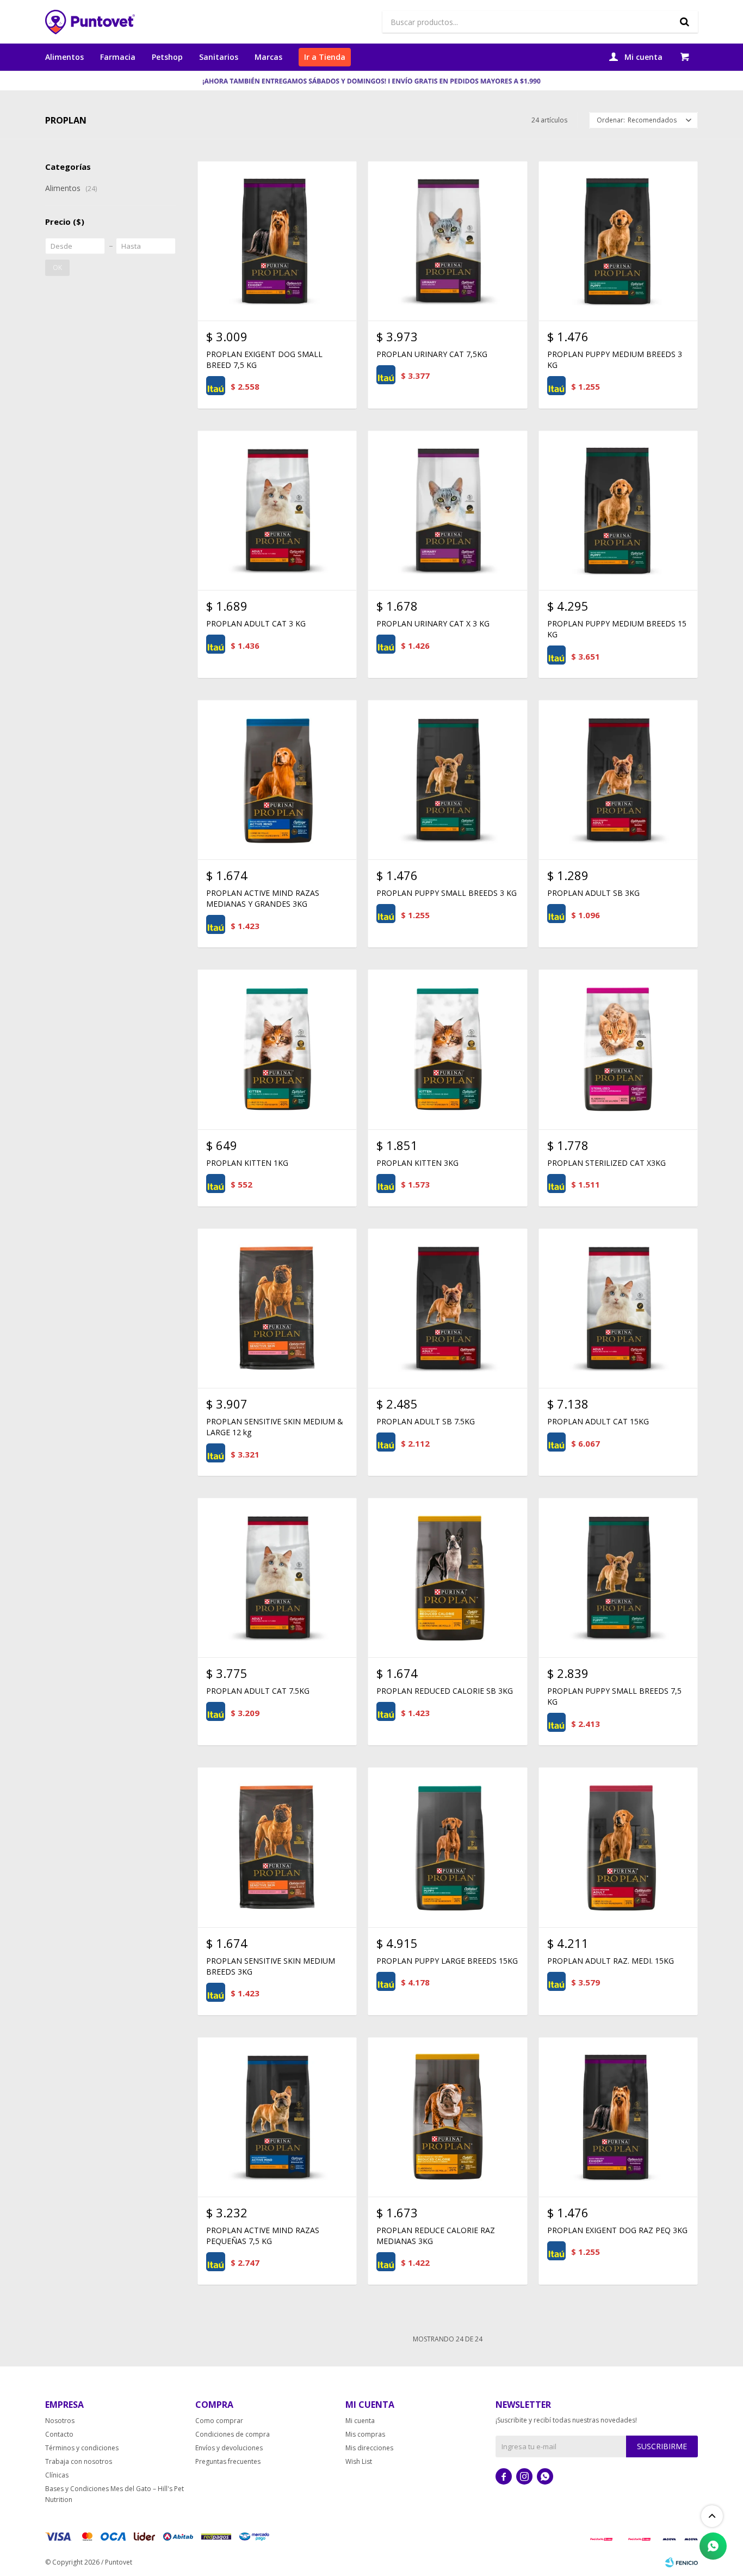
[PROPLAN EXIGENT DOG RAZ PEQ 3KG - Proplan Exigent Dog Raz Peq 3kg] (618, 2117)
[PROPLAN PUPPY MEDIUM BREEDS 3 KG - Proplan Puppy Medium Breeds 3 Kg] (618, 241)
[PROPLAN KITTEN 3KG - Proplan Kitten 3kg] (447, 1049)
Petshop (167, 57)
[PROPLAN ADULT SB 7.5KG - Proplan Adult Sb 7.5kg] (447, 1308)
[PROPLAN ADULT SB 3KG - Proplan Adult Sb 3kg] (618, 780)
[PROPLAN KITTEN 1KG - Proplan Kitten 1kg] (277, 1049)
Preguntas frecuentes (228, 2461)
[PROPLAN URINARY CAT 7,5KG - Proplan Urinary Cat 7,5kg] (447, 241)
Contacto (59, 2434)
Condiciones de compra (233, 2434)
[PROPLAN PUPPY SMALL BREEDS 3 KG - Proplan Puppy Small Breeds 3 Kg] (447, 780)
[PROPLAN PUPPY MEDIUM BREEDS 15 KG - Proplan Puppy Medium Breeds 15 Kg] (618, 510)
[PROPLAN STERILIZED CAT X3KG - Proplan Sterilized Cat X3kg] (618, 1049)
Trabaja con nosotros (79, 2461)
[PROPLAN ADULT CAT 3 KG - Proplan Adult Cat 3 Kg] (277, 510)
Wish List (359, 2461)
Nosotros (60, 2421)
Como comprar (219, 2421)
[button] (684, 22)
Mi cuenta (360, 2421)
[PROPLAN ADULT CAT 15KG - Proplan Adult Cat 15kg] (618, 1308)
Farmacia (118, 57)
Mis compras (365, 2434)
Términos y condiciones (82, 2448)
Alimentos (64, 57)
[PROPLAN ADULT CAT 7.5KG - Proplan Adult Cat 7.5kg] (277, 1578)
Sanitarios (219, 57)
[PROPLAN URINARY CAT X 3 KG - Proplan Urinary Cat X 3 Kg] (447, 510)
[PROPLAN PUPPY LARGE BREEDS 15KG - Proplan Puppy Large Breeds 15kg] (447, 1847)
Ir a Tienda (325, 57)
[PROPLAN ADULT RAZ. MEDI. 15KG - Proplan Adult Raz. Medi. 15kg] (618, 1847)
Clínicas (57, 2475)
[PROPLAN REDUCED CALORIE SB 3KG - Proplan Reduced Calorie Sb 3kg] (447, 1578)
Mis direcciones (369, 2448)
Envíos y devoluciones (229, 2448)
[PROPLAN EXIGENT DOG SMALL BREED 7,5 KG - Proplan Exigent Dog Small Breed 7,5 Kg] (277, 241)
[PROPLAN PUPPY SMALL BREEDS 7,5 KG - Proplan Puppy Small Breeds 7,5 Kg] (618, 1578)
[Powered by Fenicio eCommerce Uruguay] (682, 2562)
